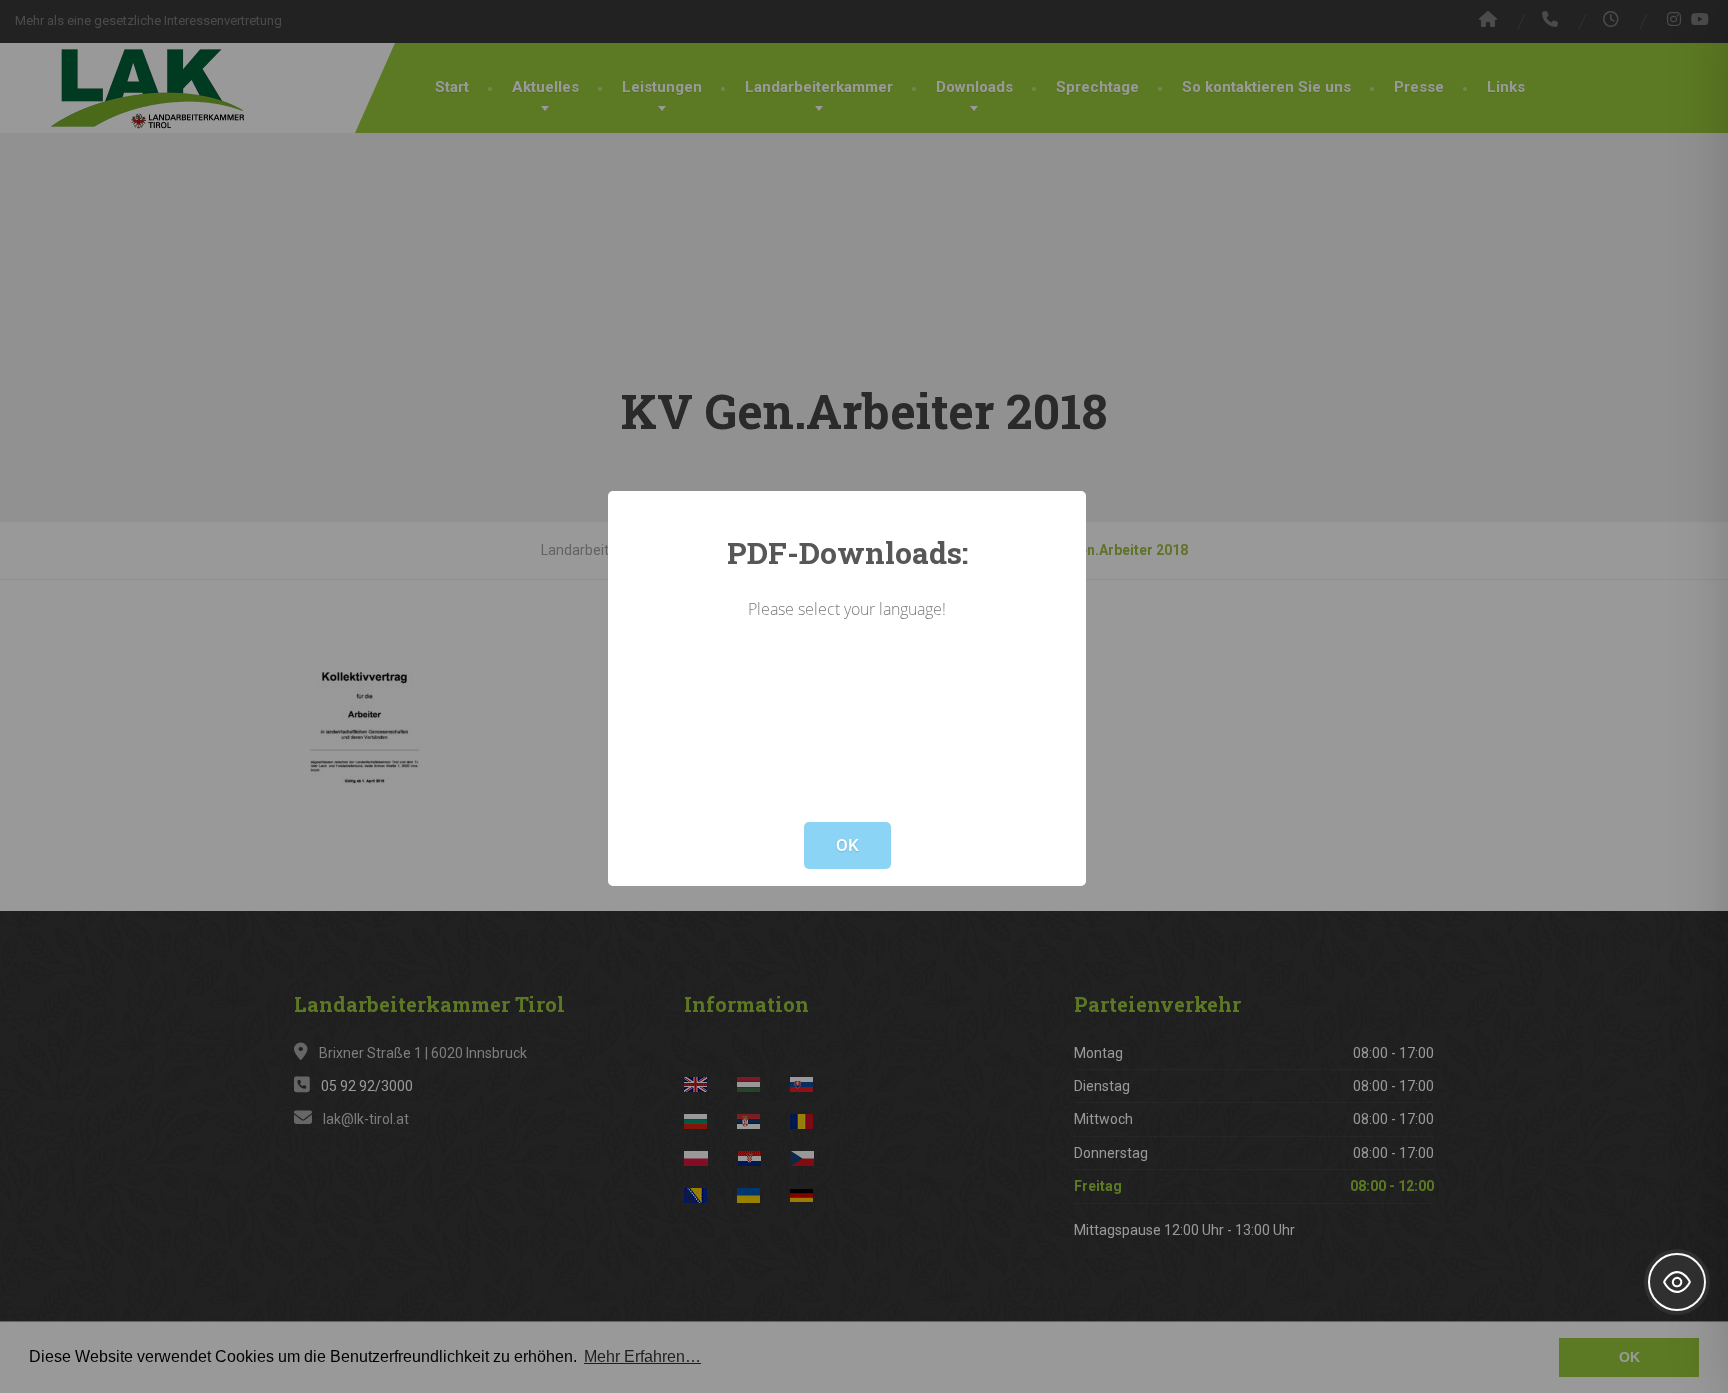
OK (847, 845)
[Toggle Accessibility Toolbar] (1677, 1282)
